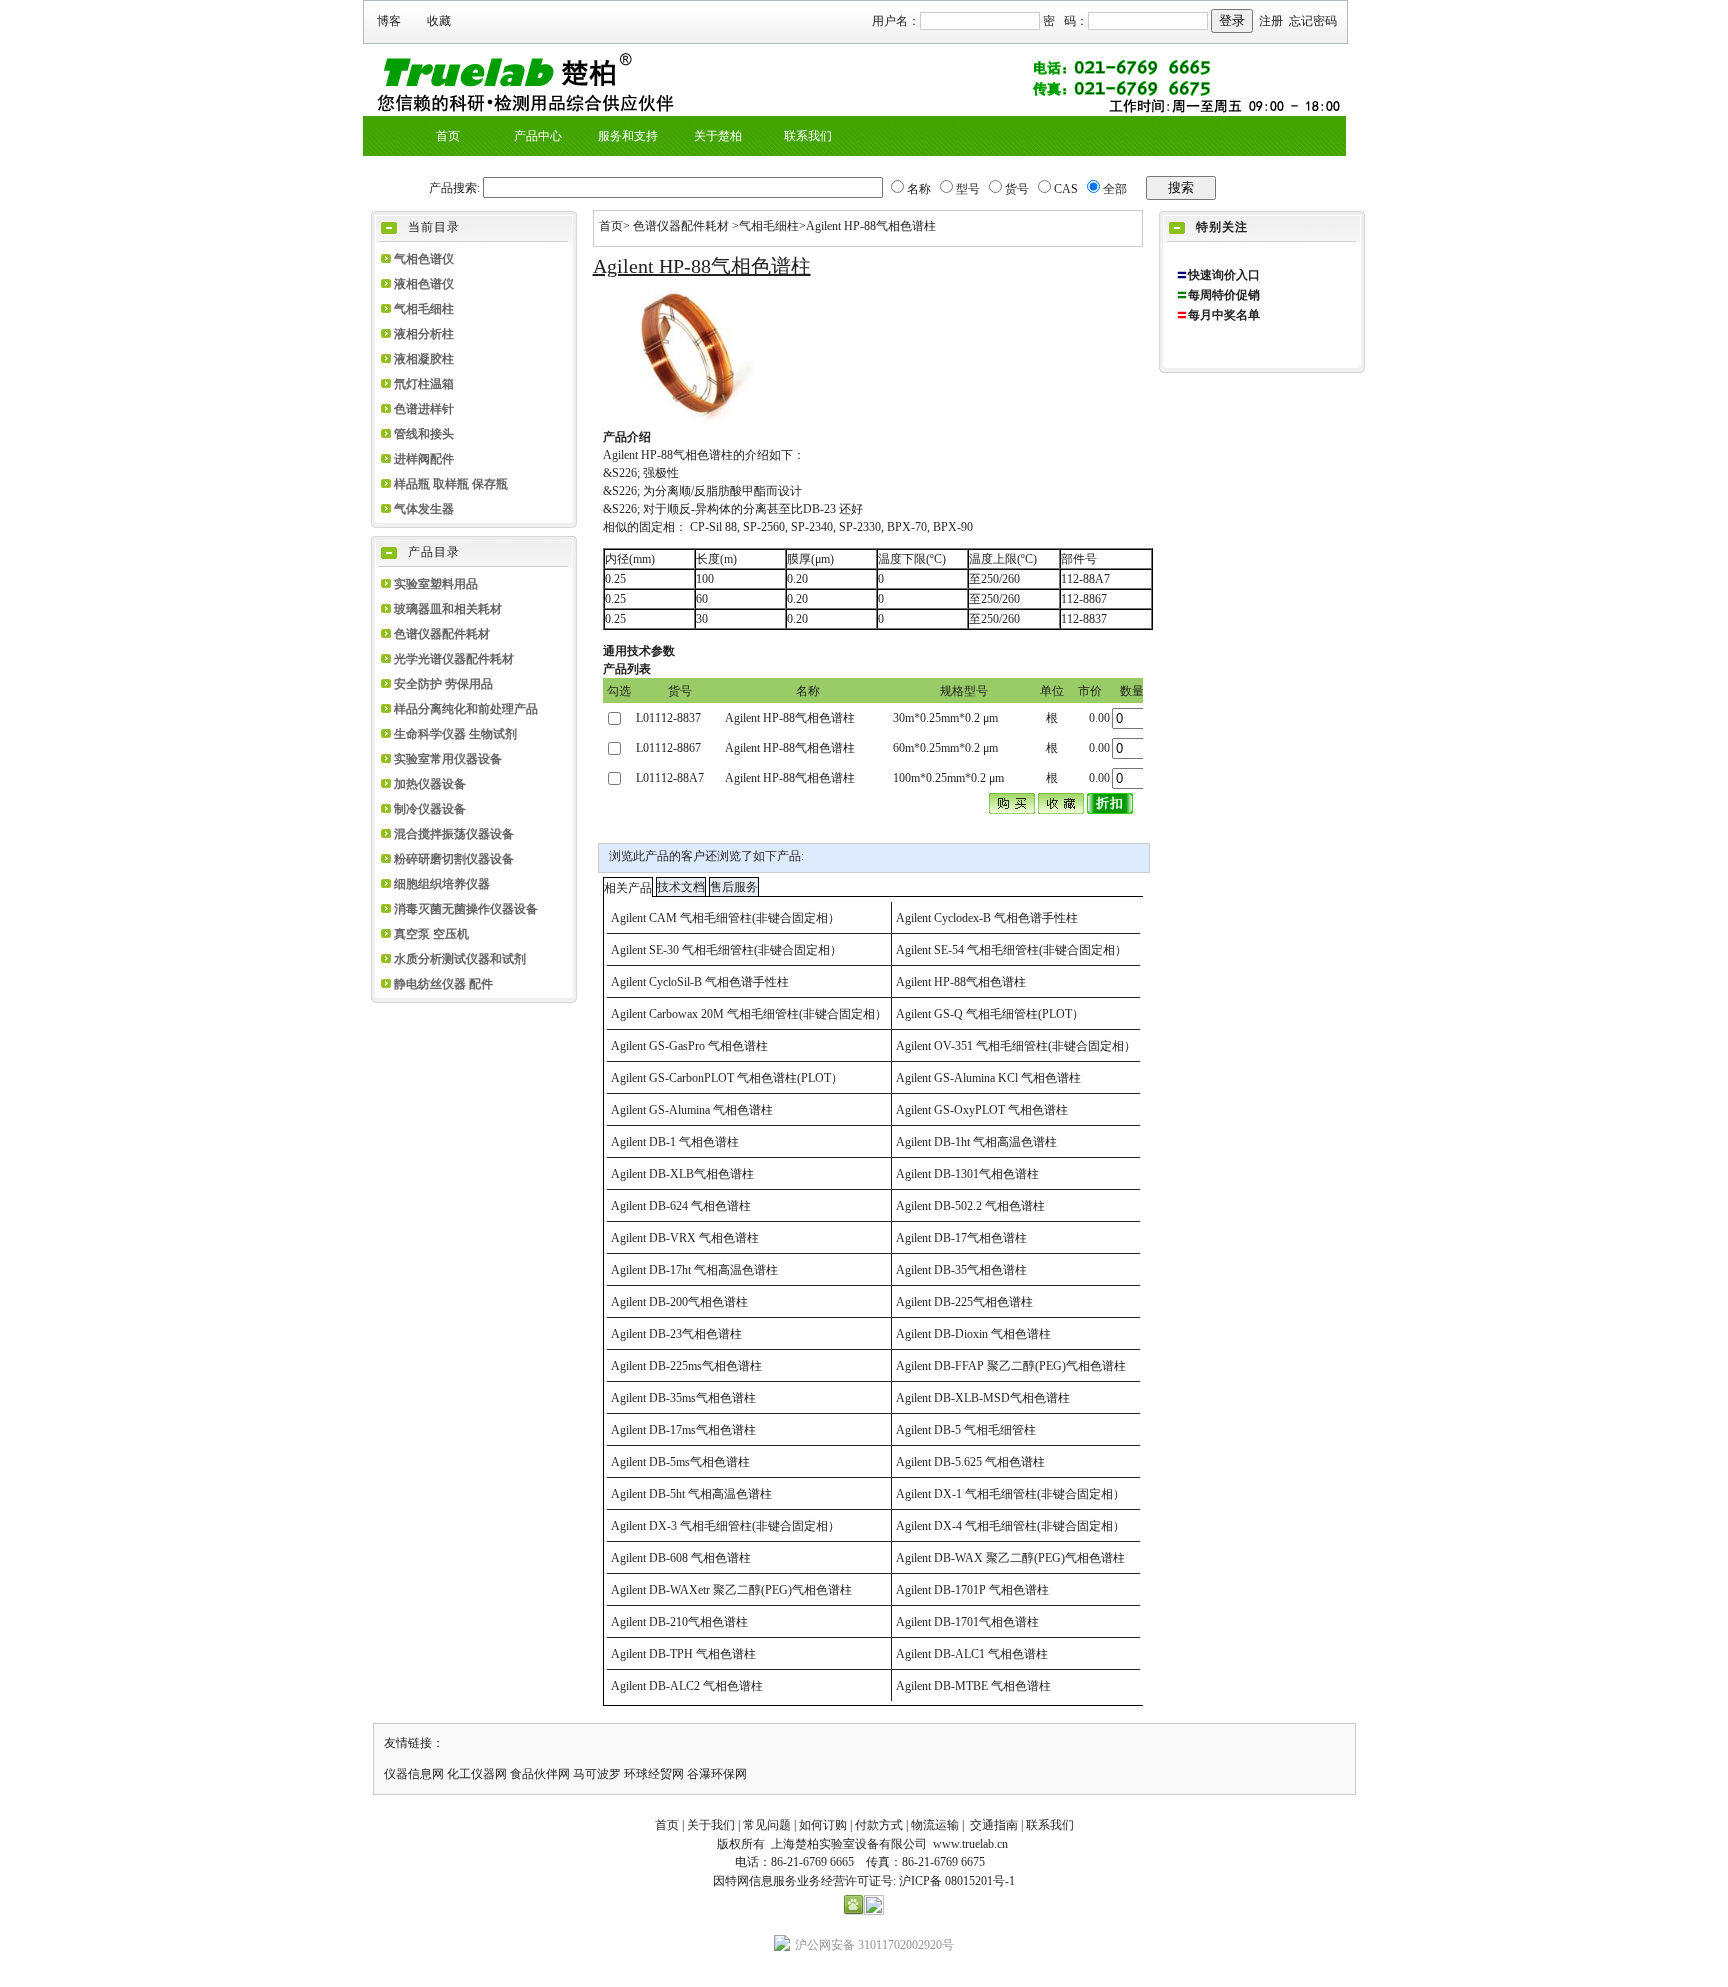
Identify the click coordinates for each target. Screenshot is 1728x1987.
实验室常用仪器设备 (448, 759)
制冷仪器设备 (430, 809)
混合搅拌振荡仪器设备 (454, 834)
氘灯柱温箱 (424, 384)
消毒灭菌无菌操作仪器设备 (466, 909)
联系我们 (1050, 1825)
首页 (611, 226)
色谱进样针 (424, 409)
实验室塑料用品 (436, 584)
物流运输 (935, 1825)
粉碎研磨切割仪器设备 (454, 859)
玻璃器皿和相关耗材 (448, 609)
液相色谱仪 (424, 284)
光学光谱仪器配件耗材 (454, 659)
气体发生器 (424, 509)
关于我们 (711, 1825)
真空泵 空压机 (431, 934)
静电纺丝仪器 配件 (443, 984)
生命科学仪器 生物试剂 (455, 734)
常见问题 (767, 1825)
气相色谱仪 (424, 259)
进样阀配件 (424, 459)
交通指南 (994, 1825)
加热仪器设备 (430, 784)
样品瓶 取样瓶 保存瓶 (451, 484)
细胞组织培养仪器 (442, 884)
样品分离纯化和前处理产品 (466, 709)
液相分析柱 (424, 334)
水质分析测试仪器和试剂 (460, 959)
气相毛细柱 (424, 309)
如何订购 (823, 1825)
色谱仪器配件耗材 (442, 634)
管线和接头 (424, 434)
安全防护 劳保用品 (443, 684)
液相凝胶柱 (424, 359)
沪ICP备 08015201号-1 (957, 1881)
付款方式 (879, 1825)
